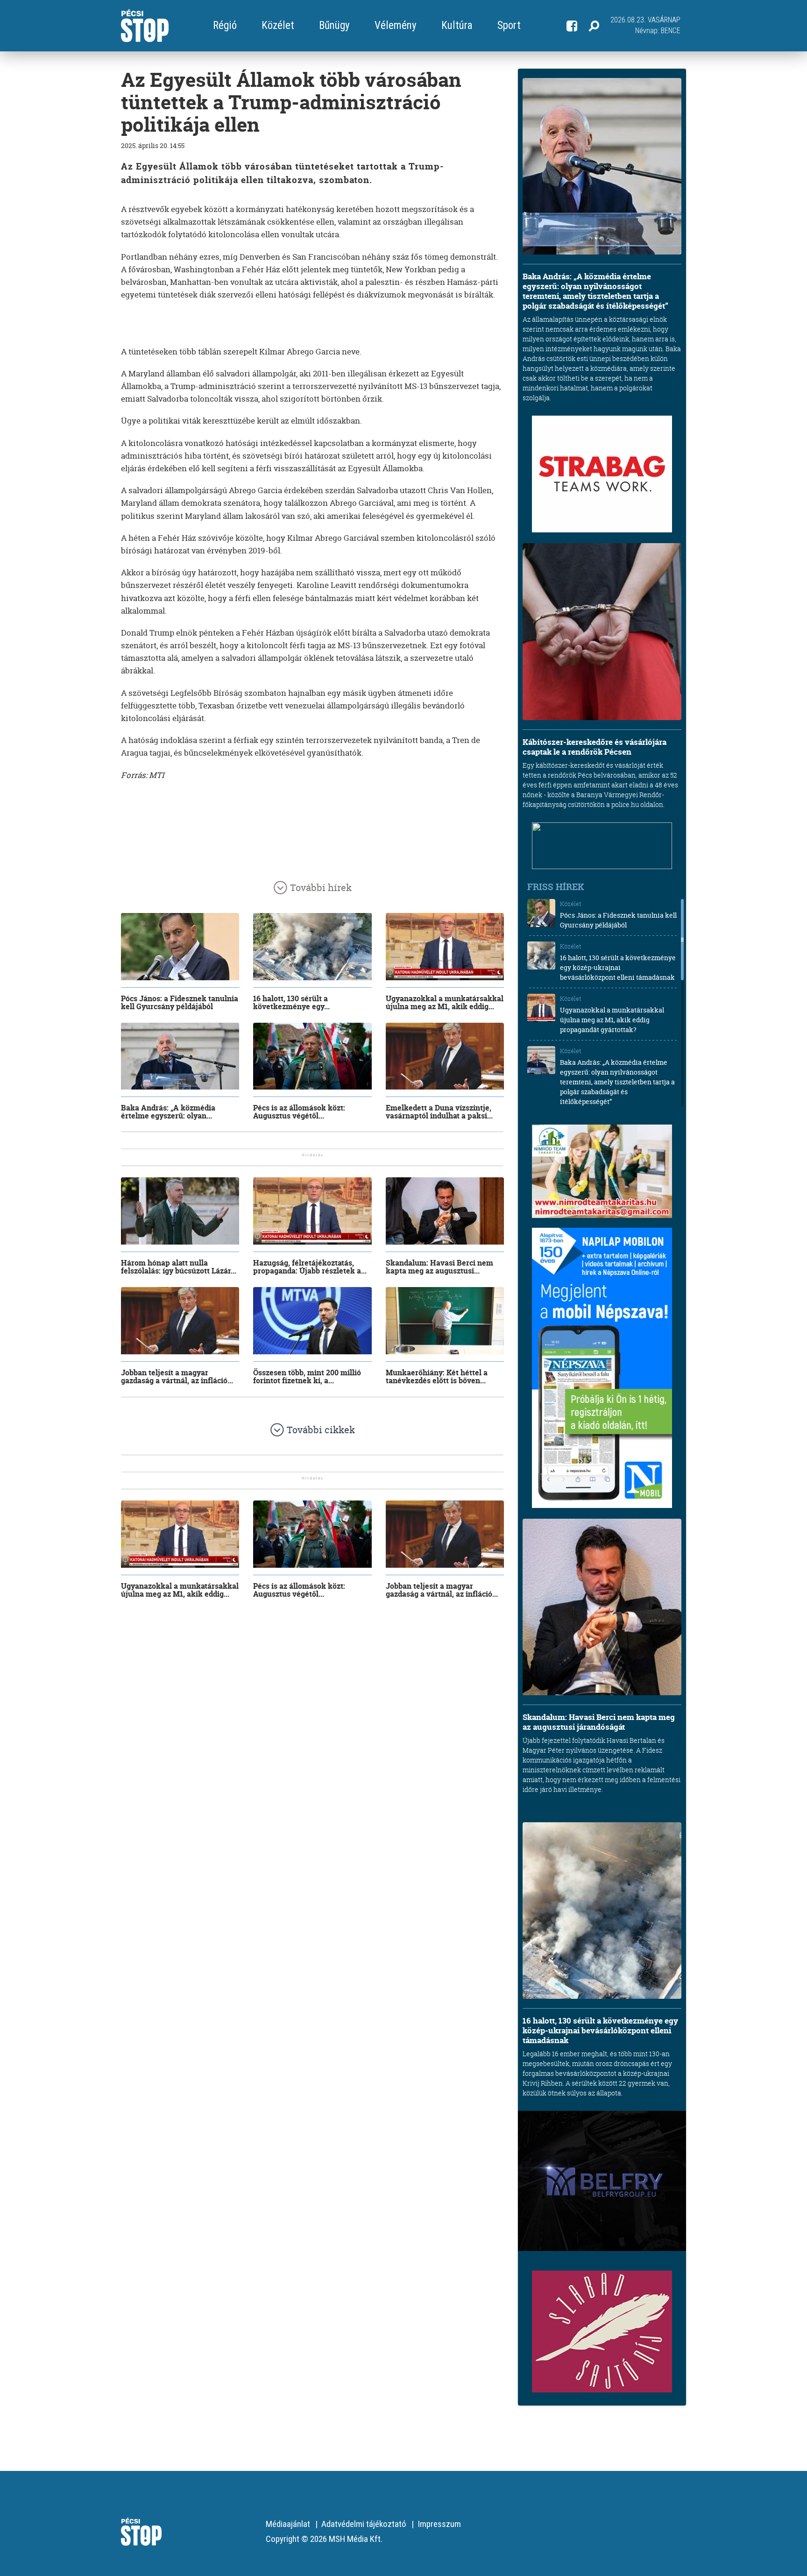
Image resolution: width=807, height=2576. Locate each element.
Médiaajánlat (288, 2524)
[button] (594, 26)
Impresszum (439, 2524)
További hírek (321, 888)
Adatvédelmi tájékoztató (364, 2524)
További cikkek (321, 1430)
